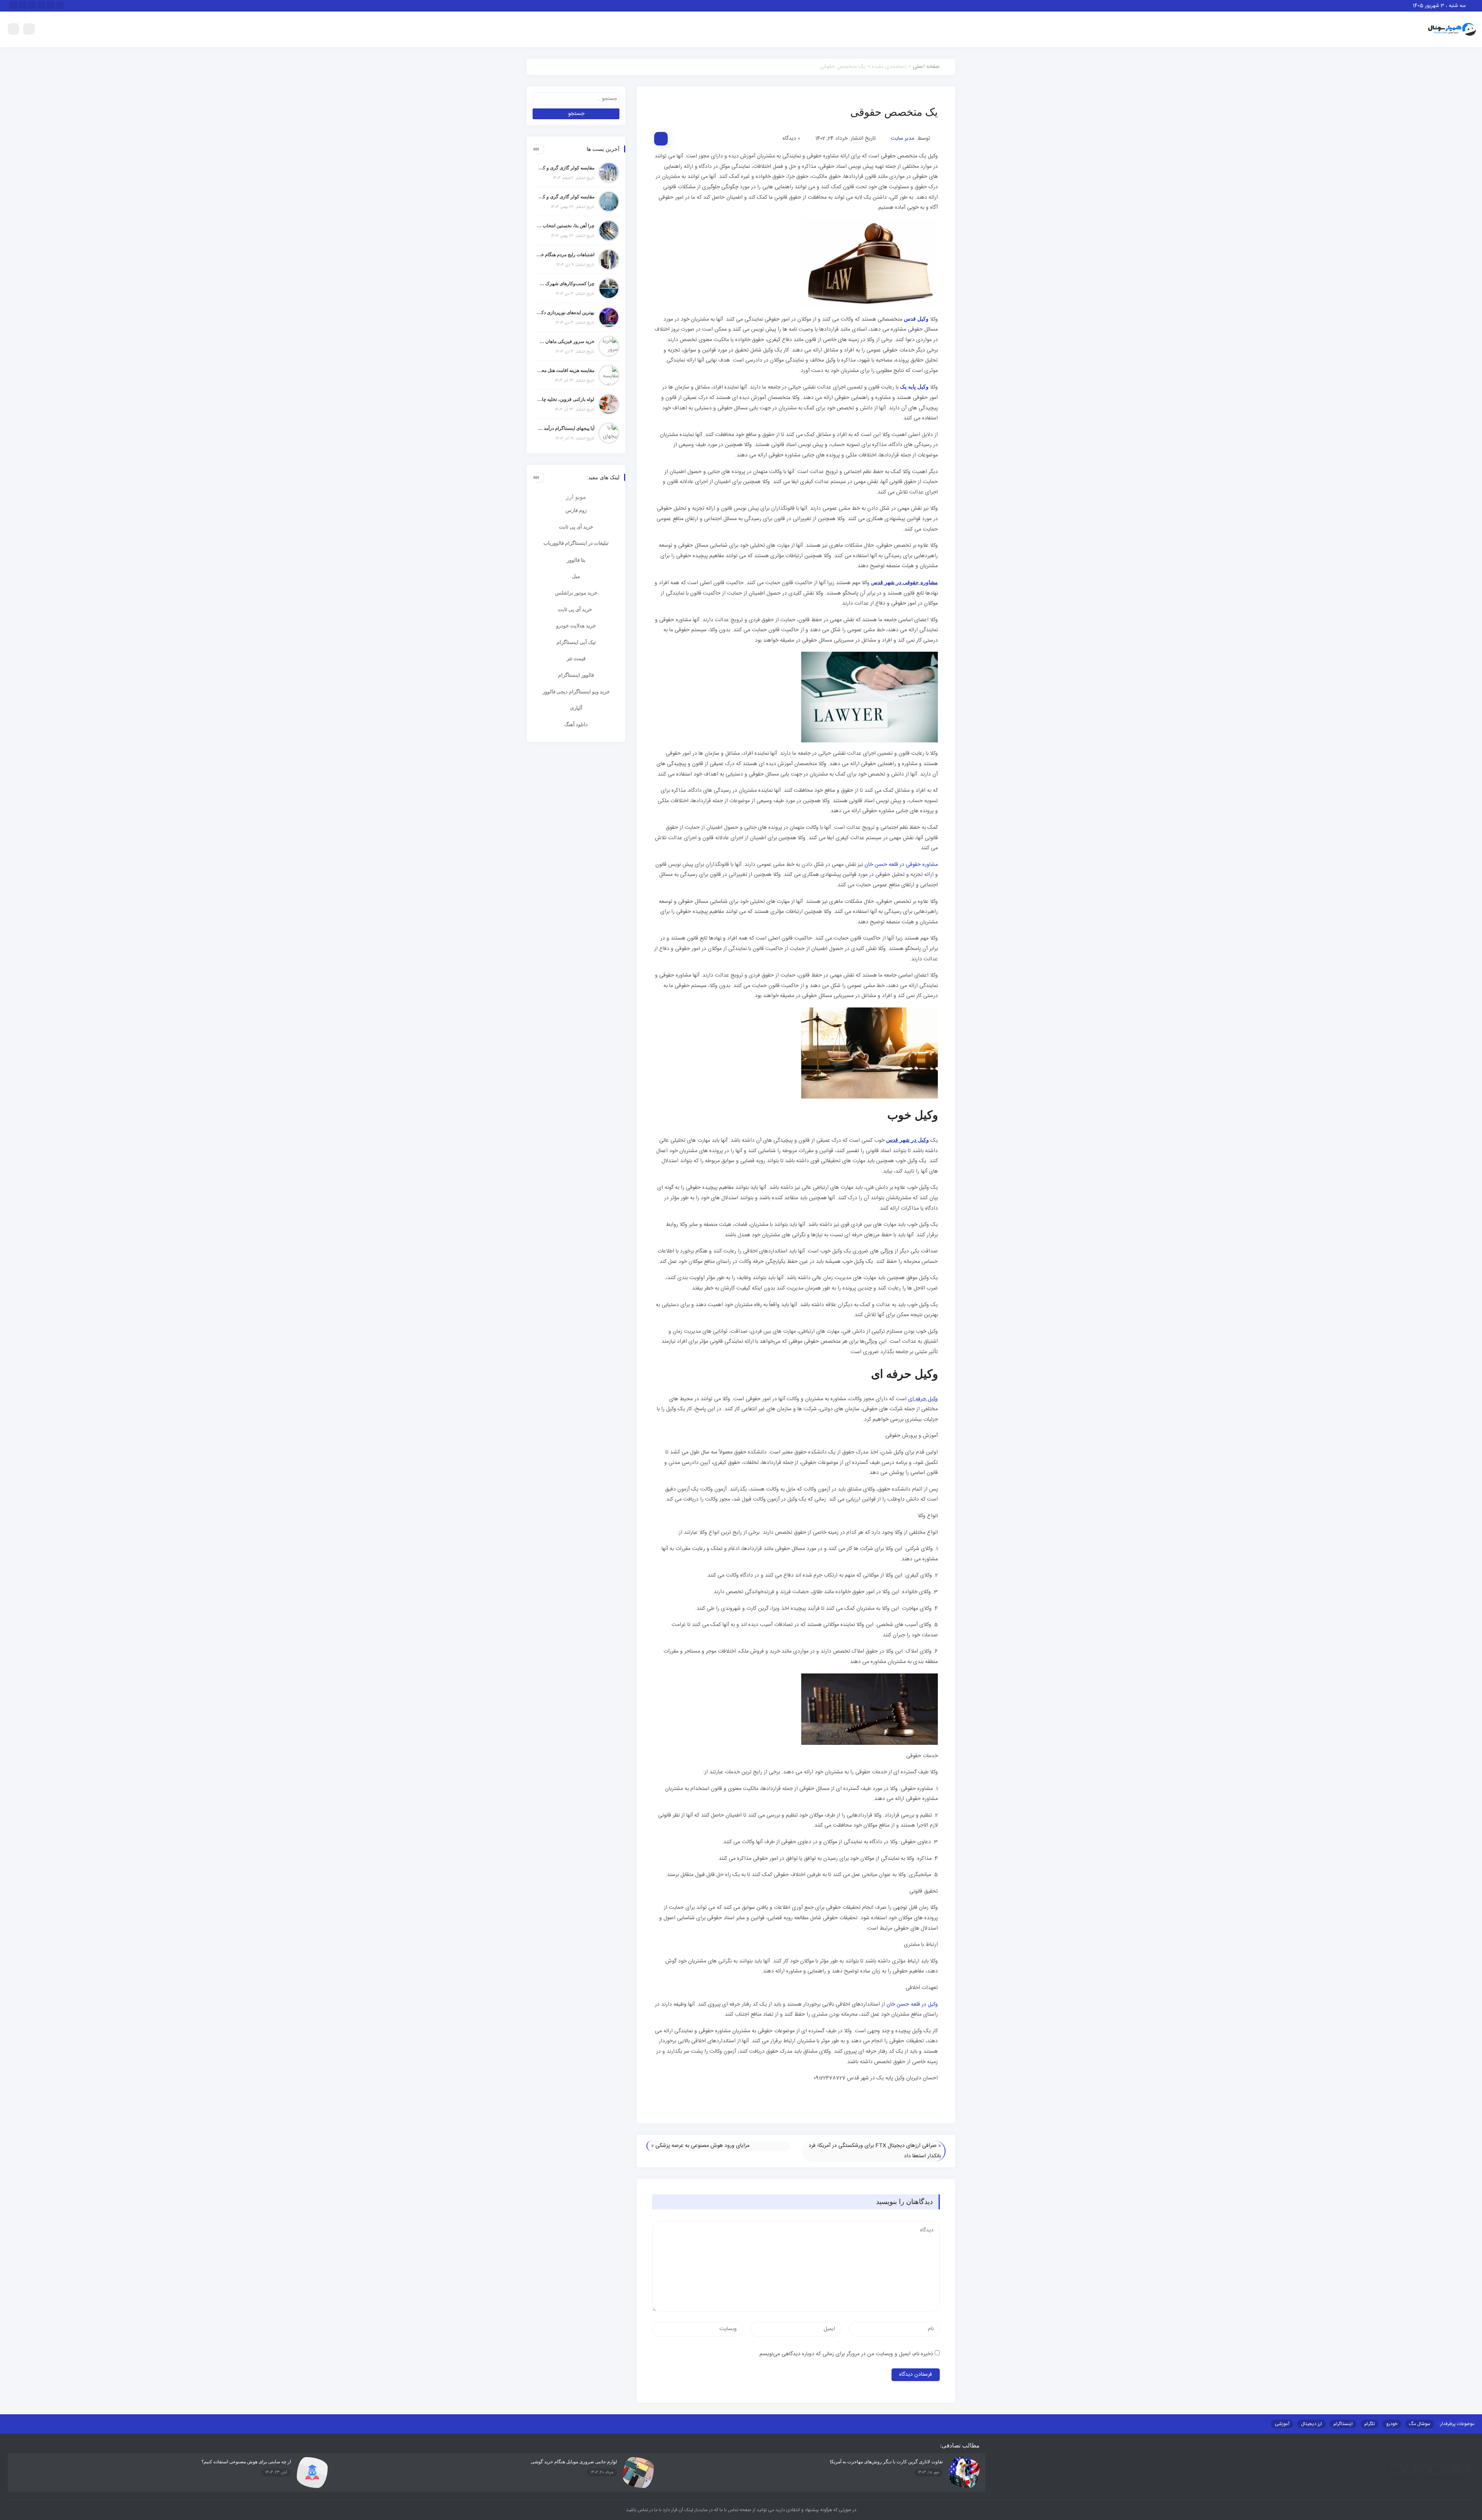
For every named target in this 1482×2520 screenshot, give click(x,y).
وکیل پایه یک (914, 387)
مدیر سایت (903, 139)
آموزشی (1282, 2424)
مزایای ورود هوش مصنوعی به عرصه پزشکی (702, 2146)
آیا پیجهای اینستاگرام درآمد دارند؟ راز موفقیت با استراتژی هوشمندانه (565, 428)
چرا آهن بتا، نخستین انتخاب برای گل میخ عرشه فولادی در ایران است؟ (565, 226)
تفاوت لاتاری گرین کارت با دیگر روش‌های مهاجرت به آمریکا (886, 2462)
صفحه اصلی (926, 67)
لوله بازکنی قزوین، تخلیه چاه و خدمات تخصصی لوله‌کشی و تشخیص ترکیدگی (565, 399)
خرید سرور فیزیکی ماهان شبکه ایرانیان (565, 341)
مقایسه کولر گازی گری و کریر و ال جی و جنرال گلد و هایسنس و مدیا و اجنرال (565, 168)
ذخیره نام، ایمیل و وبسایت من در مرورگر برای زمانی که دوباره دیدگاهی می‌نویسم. (846, 2354)
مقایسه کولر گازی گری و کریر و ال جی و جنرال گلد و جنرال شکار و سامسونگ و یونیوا (565, 197)
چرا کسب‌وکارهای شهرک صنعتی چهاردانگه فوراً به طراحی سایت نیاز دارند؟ (565, 284)
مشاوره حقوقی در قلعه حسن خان (901, 865)
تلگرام (1369, 2424)
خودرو (1392, 2424)
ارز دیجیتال (1311, 2424)
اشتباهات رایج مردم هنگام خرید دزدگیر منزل (565, 255)
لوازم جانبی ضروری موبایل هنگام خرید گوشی (574, 2462)
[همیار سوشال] (1452, 30)
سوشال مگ (1420, 2424)
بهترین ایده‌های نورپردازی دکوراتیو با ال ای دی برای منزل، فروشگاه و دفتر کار (565, 313)
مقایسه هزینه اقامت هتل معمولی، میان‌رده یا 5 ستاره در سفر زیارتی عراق (565, 370)
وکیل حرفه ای (923, 1399)
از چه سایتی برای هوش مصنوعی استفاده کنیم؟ (246, 2462)
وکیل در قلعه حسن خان (912, 2005)
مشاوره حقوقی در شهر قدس (904, 582)
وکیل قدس (916, 319)
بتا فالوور (576, 560)
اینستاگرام (1343, 2424)
